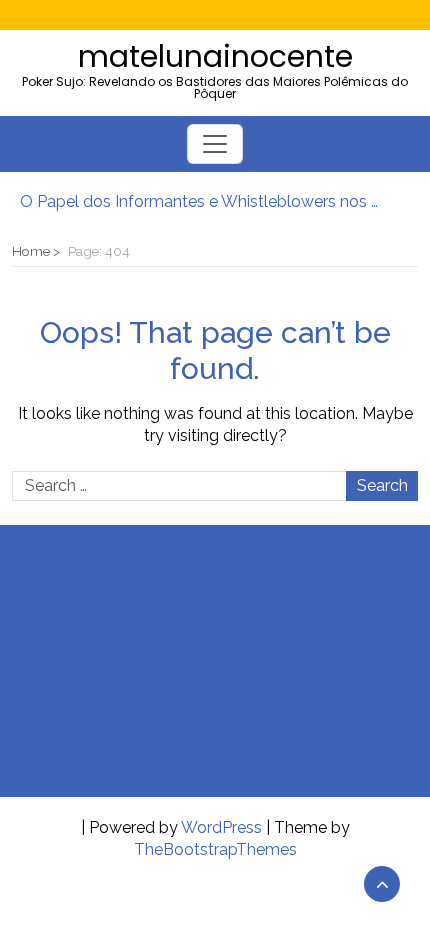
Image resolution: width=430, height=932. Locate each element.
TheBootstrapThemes (215, 849)
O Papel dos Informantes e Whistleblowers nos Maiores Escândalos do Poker (205, 201)
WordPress (221, 827)
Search (382, 485)
